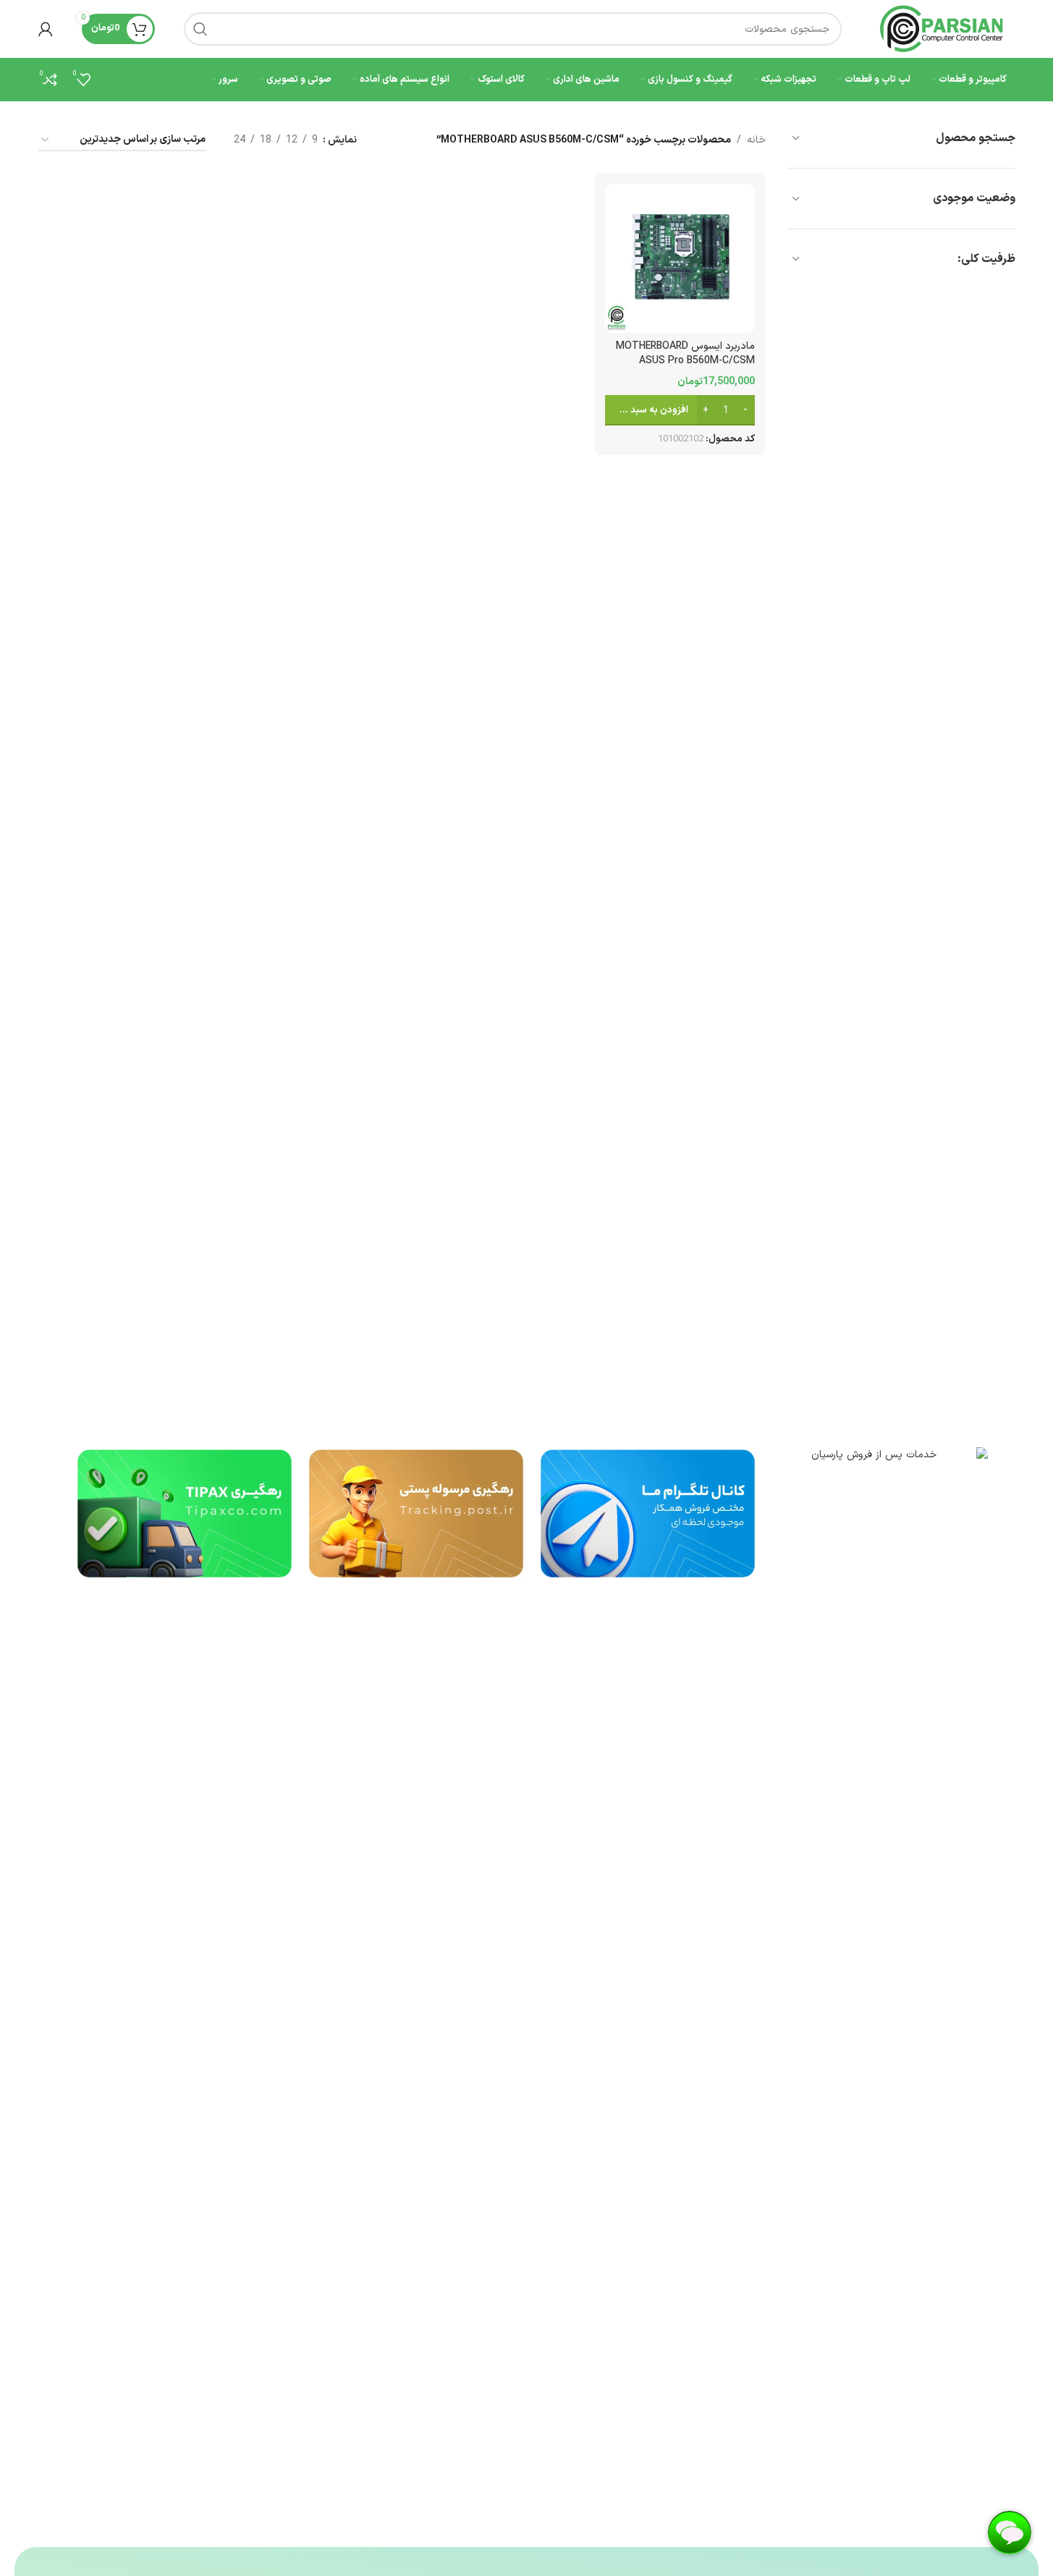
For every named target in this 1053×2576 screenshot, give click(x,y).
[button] (680, 410)
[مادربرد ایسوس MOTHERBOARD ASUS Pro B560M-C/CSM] (680, 258)
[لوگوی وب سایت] (943, 29)
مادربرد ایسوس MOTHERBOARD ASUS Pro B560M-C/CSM (685, 353)
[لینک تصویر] (879, 1990)
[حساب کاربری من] (46, 29)
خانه (756, 140)
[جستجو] (200, 29)
